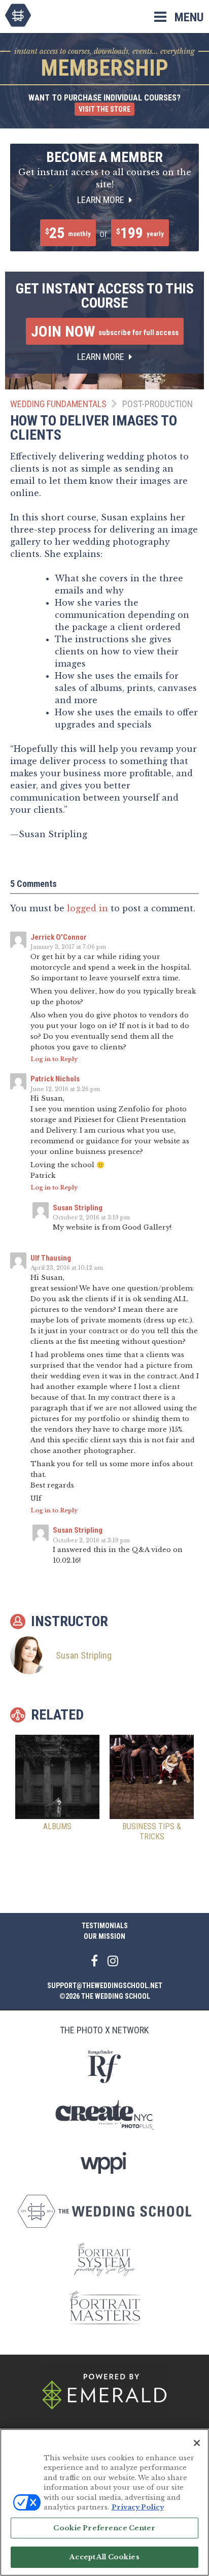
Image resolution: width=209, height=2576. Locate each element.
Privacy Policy (138, 2507)
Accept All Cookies (104, 2557)
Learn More (102, 200)
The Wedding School (18, 15)
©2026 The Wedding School (105, 1996)
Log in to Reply (54, 1059)
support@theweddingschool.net (105, 1986)
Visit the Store (104, 109)
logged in (88, 908)
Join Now (105, 331)
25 (68, 233)
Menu (189, 17)
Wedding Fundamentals (58, 404)
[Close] (197, 2443)
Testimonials (105, 1926)
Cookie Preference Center (104, 2528)
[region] (104, 2502)
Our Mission (104, 1936)
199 (140, 233)
